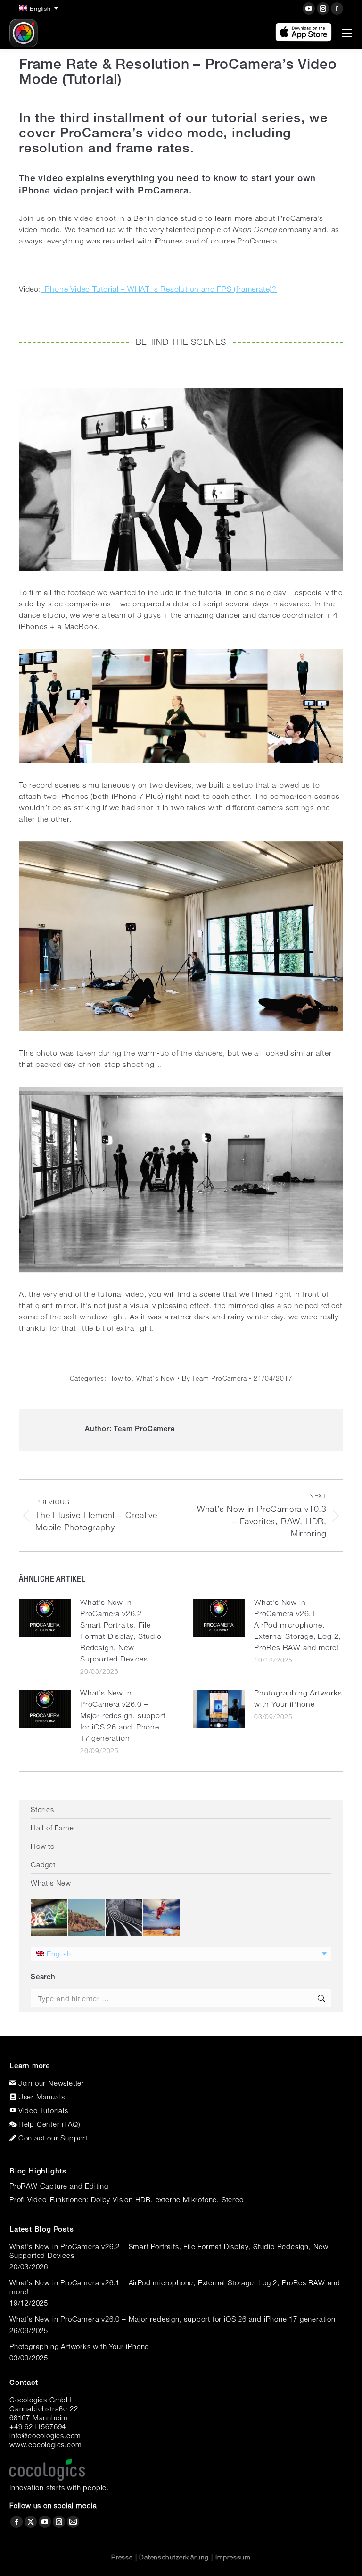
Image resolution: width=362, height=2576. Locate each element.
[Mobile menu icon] (347, 33)
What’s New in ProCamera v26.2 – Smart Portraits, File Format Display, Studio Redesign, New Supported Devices (121, 1631)
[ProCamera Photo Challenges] (49, 1918)
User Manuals (42, 2097)
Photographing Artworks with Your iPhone (298, 1699)
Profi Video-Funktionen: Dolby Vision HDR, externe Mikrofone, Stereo (127, 2199)
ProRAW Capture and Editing (59, 2186)
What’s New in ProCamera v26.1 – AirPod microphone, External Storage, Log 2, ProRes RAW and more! (297, 1625)
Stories (42, 1809)
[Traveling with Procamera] (87, 1918)
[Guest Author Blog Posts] (162, 1918)
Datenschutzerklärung (174, 2557)
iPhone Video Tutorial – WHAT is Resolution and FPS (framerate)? (159, 289)
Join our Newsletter (51, 2083)
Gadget (43, 1864)
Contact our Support (53, 2138)
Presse (122, 2557)
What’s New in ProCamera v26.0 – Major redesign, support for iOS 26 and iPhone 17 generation (123, 1716)
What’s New (51, 1883)
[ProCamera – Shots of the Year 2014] (125, 1918)
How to (120, 1378)
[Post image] (45, 1618)
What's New (156, 1378)
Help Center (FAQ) (49, 2124)
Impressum (233, 2557)
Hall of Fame (52, 1828)
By (214, 1378)
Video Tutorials (43, 2110)
